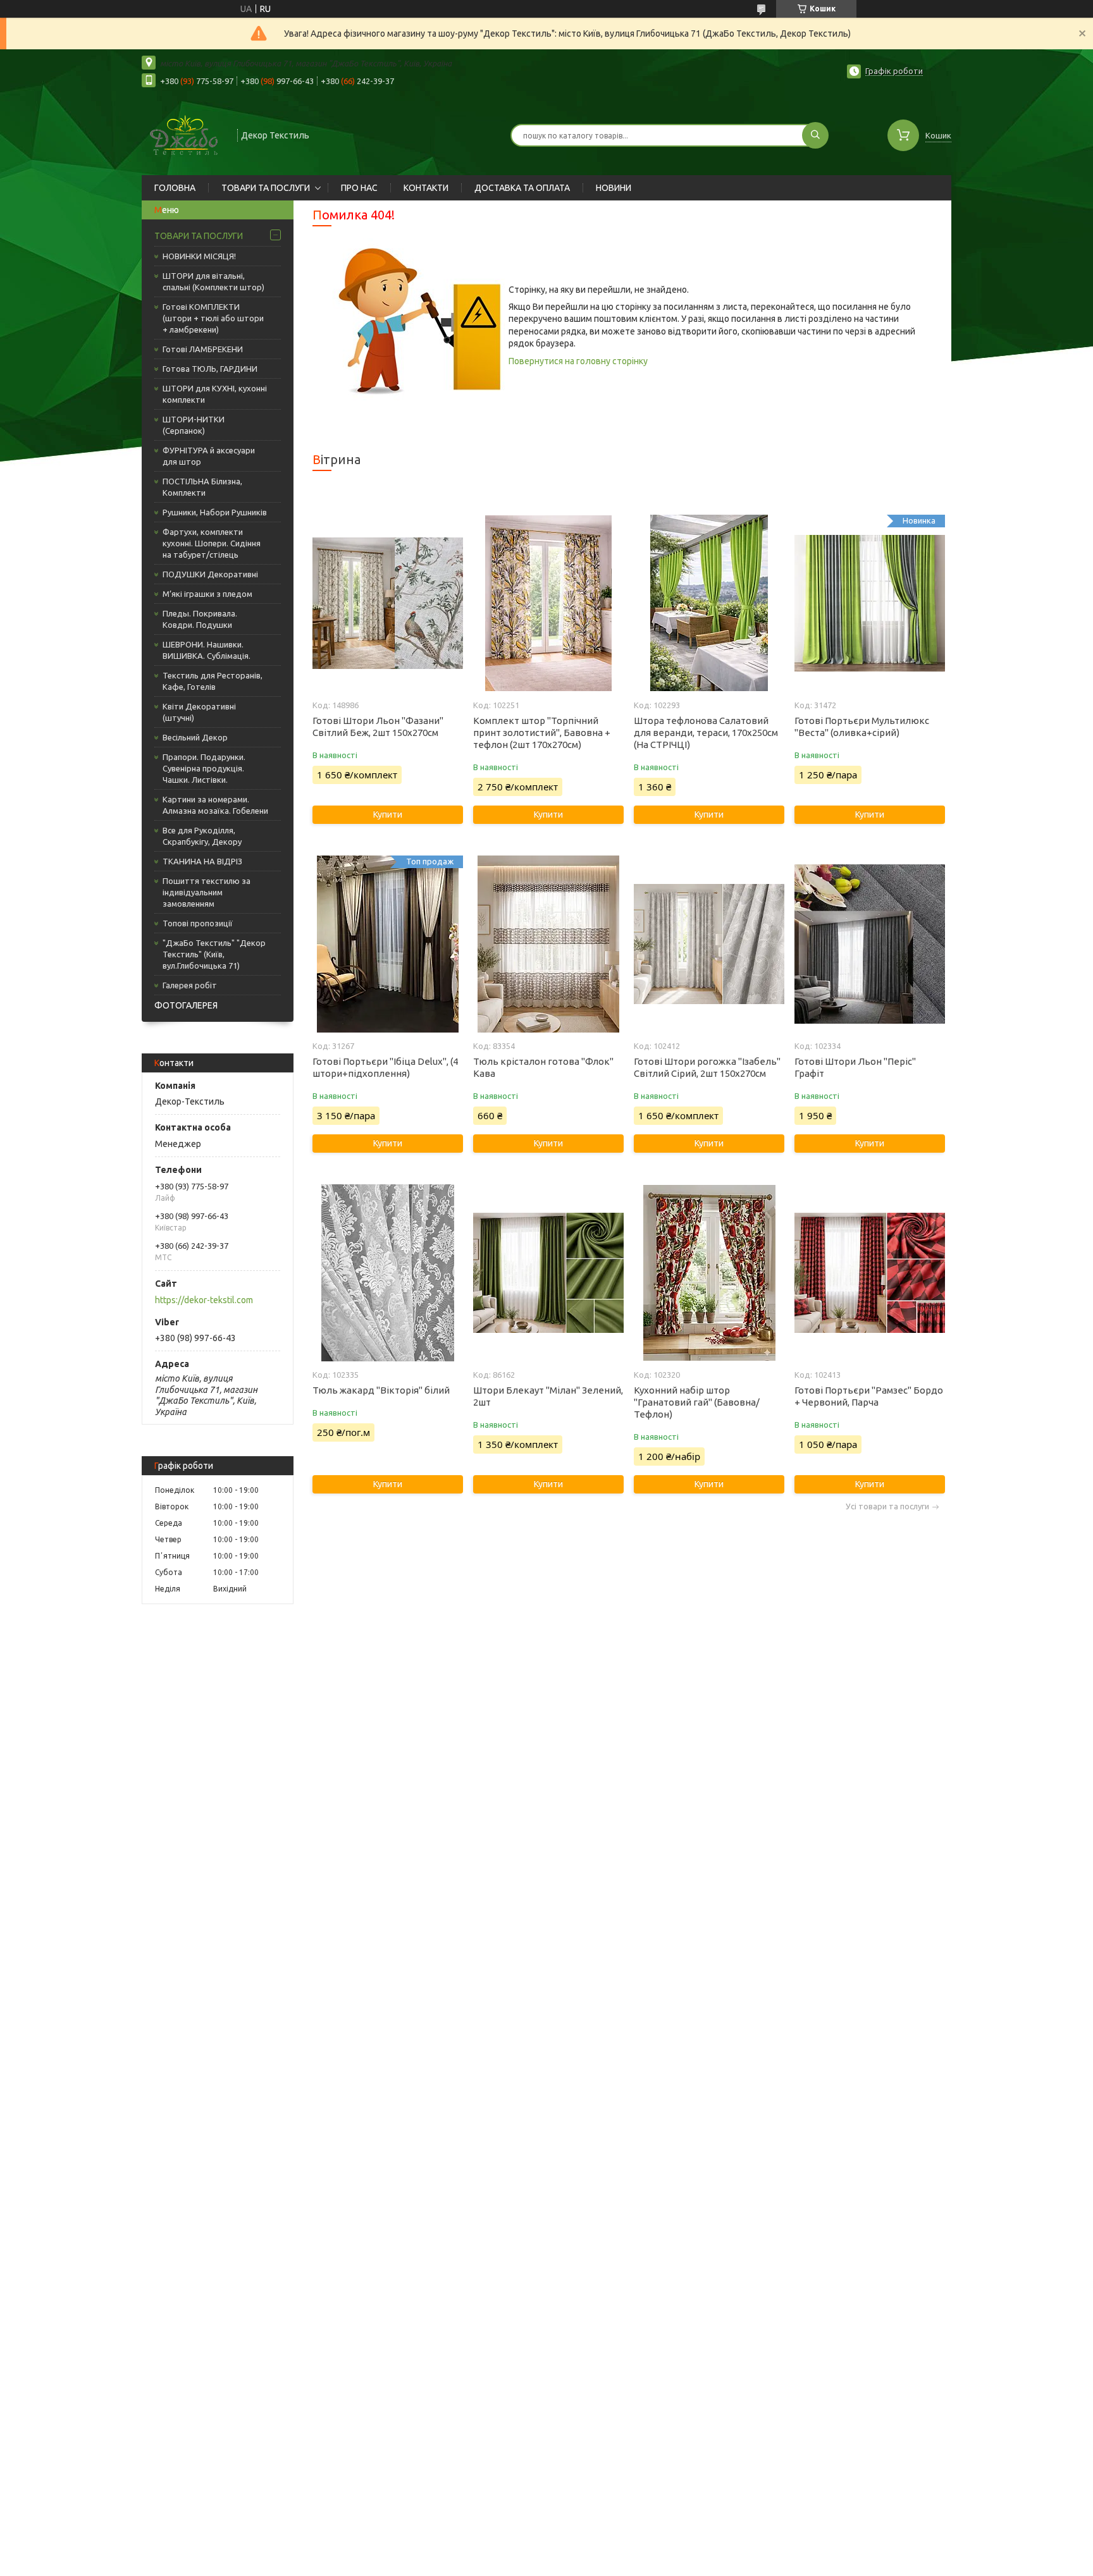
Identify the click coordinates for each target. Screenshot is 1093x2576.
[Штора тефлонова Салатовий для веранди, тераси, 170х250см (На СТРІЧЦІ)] (709, 603)
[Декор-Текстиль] (184, 134)
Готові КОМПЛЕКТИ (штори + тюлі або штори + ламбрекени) (213, 318)
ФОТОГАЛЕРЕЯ (186, 1005)
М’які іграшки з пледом (207, 594)
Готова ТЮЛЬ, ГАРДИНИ (210, 369)
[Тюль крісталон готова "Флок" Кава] (548, 944)
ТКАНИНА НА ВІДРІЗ (202, 861)
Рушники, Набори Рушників (215, 512)
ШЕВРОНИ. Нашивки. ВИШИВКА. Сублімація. (207, 650)
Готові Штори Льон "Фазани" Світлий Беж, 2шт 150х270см (378, 727)
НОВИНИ (614, 188)
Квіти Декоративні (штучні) (199, 712)
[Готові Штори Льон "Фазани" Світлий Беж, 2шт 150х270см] (387, 603)
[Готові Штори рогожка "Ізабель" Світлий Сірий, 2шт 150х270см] (709, 944)
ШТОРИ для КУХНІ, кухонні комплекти (215, 394)
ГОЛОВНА (175, 188)
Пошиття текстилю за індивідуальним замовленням (207, 892)
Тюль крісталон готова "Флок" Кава (543, 1067)
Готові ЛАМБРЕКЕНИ (203, 349)
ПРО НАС (359, 188)
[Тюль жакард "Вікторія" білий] (387, 1273)
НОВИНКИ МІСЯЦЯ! (199, 256)
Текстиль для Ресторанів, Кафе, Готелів (213, 681)
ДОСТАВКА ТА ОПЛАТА (522, 188)
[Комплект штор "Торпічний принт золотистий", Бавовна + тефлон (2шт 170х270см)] (548, 603)
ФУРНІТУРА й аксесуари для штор (209, 456)
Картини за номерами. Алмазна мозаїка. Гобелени (215, 805)
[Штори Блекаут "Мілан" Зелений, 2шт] (548, 1273)
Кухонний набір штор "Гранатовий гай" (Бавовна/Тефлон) (697, 1402)
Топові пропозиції (198, 923)
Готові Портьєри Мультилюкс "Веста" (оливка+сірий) (862, 727)
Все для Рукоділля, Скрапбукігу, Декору (202, 836)
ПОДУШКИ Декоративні (210, 574)
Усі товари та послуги (887, 1506)
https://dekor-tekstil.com (204, 1300)
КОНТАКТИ (426, 188)
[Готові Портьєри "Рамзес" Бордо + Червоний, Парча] (869, 1273)
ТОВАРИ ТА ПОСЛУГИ (266, 188)
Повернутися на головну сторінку (578, 361)
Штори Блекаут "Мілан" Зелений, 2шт (548, 1396)
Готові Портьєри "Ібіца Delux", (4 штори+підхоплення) (385, 1067)
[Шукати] (815, 135)
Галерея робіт (190, 985)
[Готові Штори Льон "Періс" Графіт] (869, 944)
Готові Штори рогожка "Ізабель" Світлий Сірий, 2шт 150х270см (707, 1067)
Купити (388, 814)
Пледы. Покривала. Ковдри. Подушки (200, 619)
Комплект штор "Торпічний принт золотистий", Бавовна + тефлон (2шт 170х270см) (542, 733)
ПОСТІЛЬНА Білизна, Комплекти (202, 487)
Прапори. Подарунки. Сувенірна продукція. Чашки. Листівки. (204, 768)
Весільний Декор (195, 737)
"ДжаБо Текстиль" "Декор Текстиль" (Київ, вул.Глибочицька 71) (214, 954)
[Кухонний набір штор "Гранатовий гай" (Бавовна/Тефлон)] (709, 1273)
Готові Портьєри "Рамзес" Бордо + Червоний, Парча (869, 1396)
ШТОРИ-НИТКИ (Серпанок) (194, 425)
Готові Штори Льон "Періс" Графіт (855, 1067)
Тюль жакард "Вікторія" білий (381, 1390)
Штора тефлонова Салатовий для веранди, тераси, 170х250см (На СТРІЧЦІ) (706, 733)
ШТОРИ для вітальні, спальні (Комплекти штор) (213, 281)
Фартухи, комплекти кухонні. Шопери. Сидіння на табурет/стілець (212, 543)
